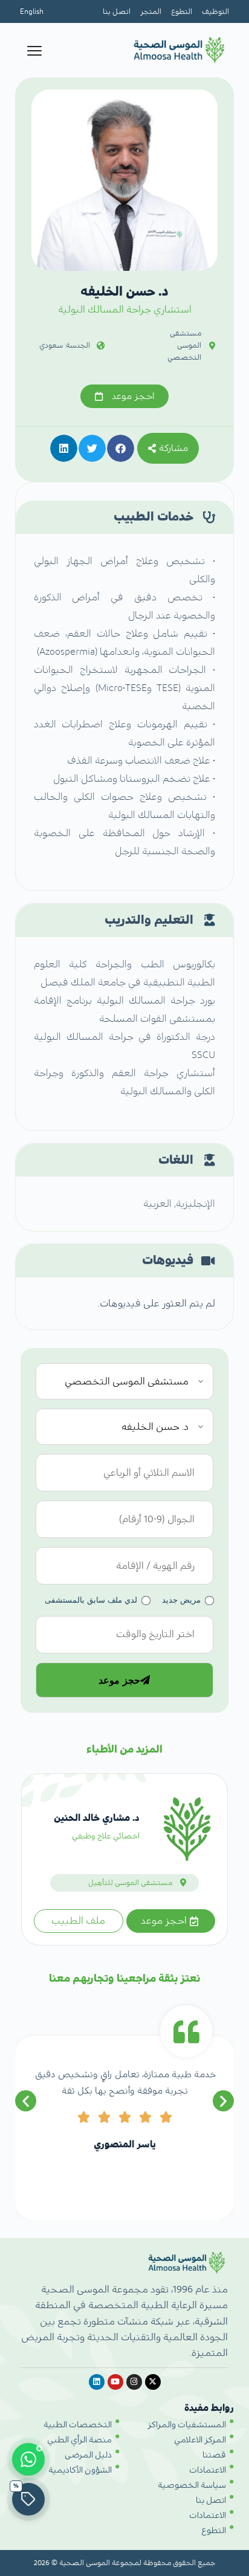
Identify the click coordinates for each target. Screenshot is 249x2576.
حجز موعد (119, 1680)
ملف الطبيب (78, 1921)
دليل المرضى (88, 2455)
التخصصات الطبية (78, 2425)
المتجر (151, 11)
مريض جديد (181, 1600)
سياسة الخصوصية (192, 2485)
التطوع (182, 11)
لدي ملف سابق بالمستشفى (91, 1600)
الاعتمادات (208, 2470)
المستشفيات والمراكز (187, 2425)
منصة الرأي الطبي (79, 2440)
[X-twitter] (153, 2382)
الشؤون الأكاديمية (80, 2470)
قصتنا (214, 2455)
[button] (121, 448)
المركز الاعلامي (200, 2440)
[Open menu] (34, 51)
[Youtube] (115, 2382)
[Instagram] (134, 2382)
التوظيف (215, 11)
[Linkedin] (97, 2382)
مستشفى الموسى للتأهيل (130, 1883)
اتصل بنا (117, 11)
